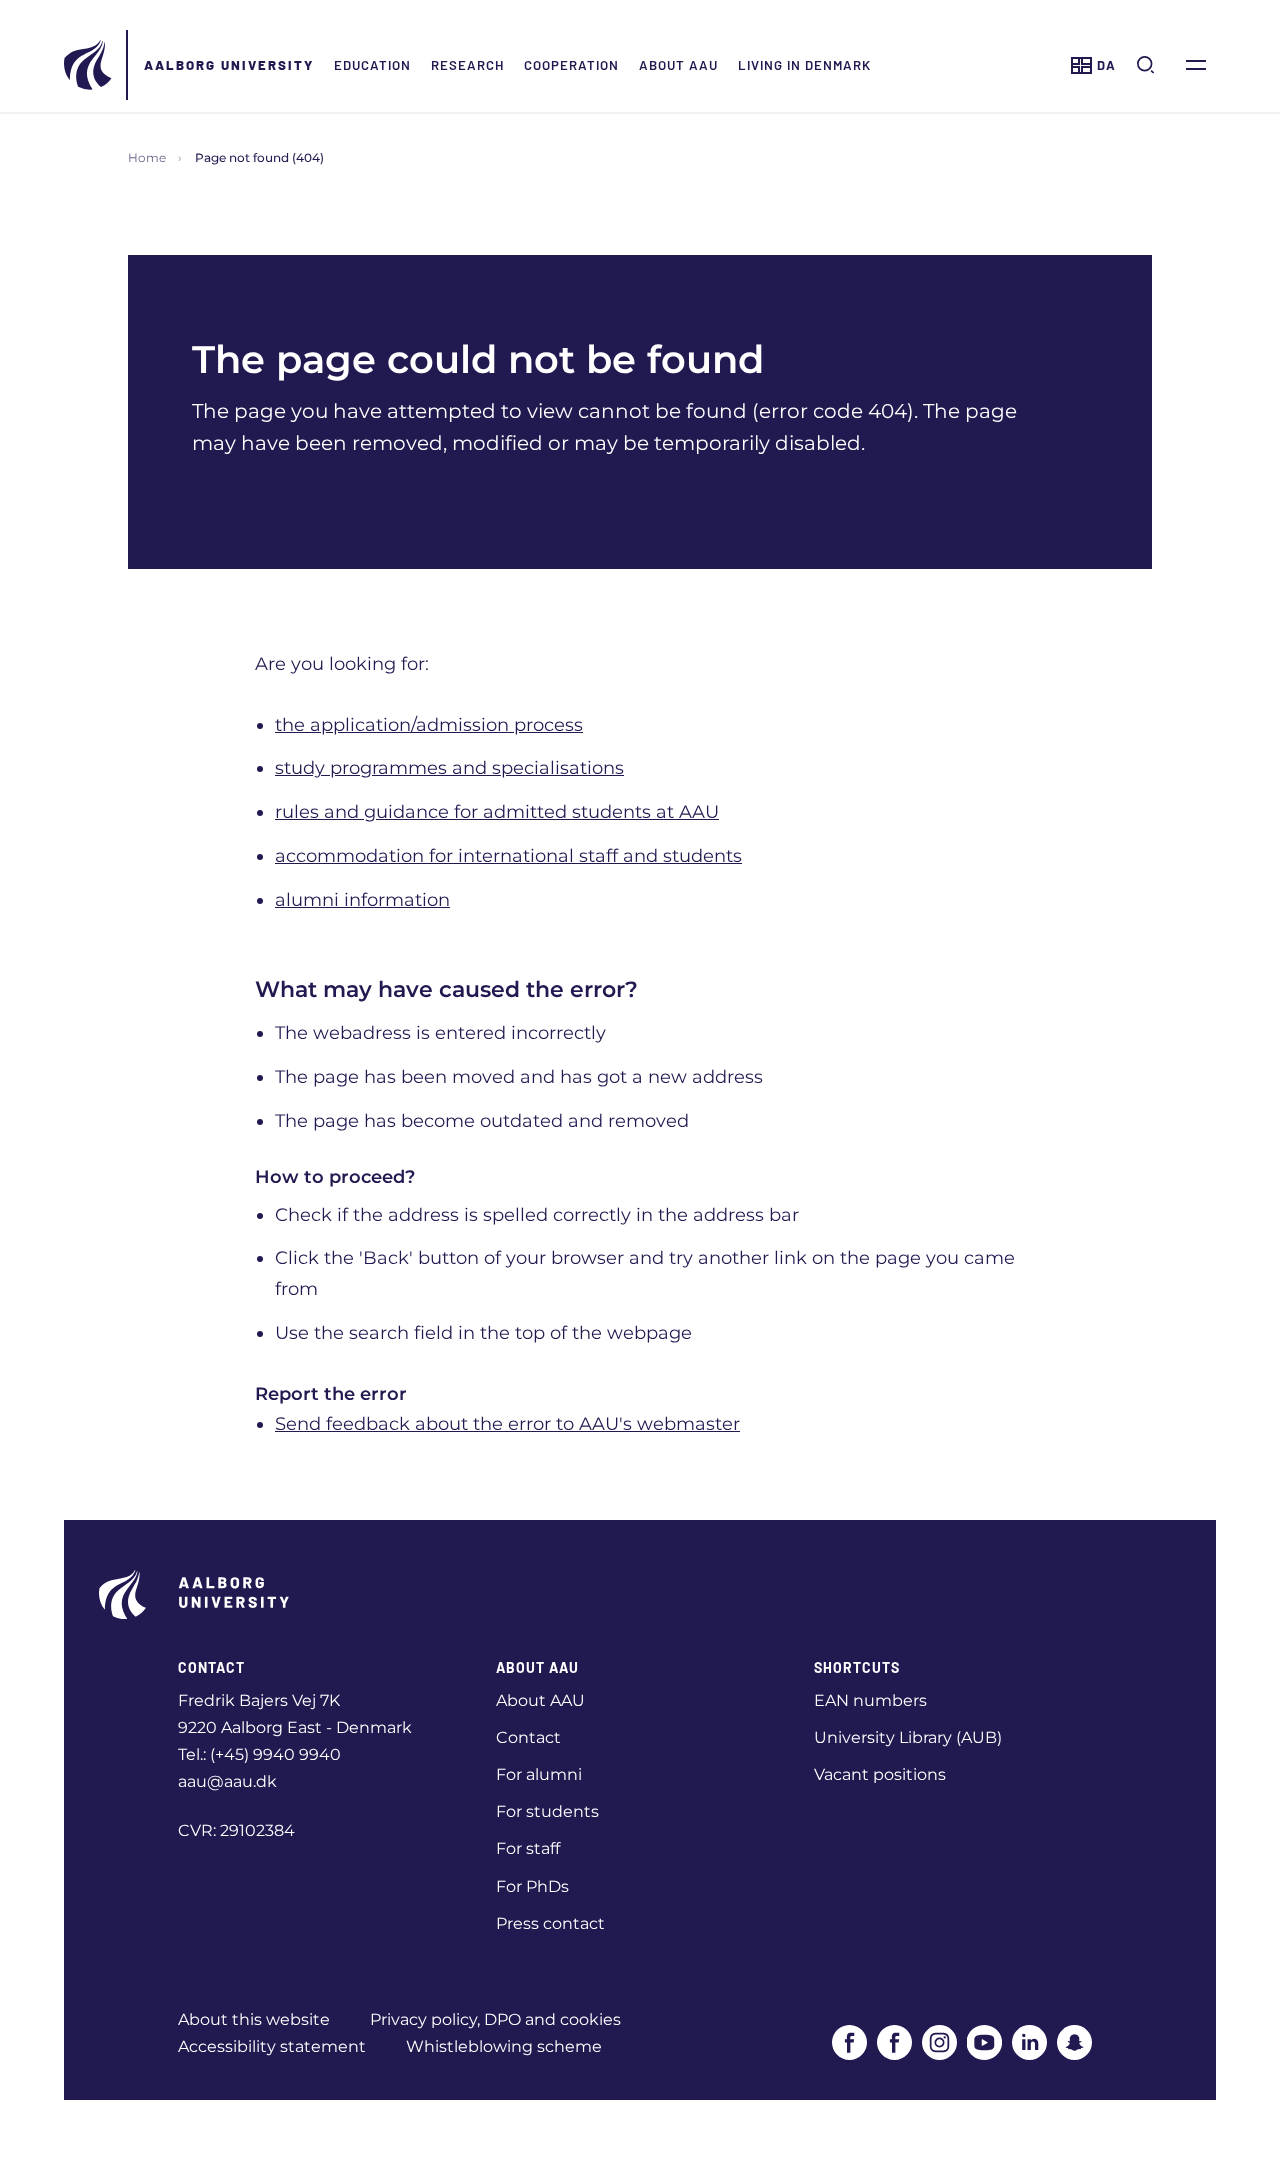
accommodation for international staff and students (508, 856)
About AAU (678, 65)
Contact (528, 1737)
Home (147, 157)
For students (547, 1811)
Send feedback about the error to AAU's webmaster (507, 1424)
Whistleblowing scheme (504, 2046)
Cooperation (571, 65)
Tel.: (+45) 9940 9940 (259, 1754)
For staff (528, 1848)
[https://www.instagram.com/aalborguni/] (939, 2042)
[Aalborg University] (89, 65)
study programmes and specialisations (449, 768)
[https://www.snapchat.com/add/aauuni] (1074, 2042)
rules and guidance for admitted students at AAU (497, 812)
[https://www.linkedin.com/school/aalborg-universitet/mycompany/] (1029, 2042)
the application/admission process (429, 725)
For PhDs (532, 1886)
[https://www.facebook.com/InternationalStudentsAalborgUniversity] (894, 2042)
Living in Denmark (804, 65)
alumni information (362, 900)
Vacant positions (880, 1774)
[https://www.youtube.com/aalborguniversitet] (984, 2042)
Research (467, 65)
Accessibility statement (272, 2046)
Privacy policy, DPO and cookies (495, 2019)
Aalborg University (229, 65)
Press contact (550, 1923)
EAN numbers (870, 1700)
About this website (254, 2019)
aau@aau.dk (227, 1781)
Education (372, 65)
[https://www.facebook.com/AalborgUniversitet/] (849, 2042)
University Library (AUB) (908, 1737)
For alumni (539, 1774)
